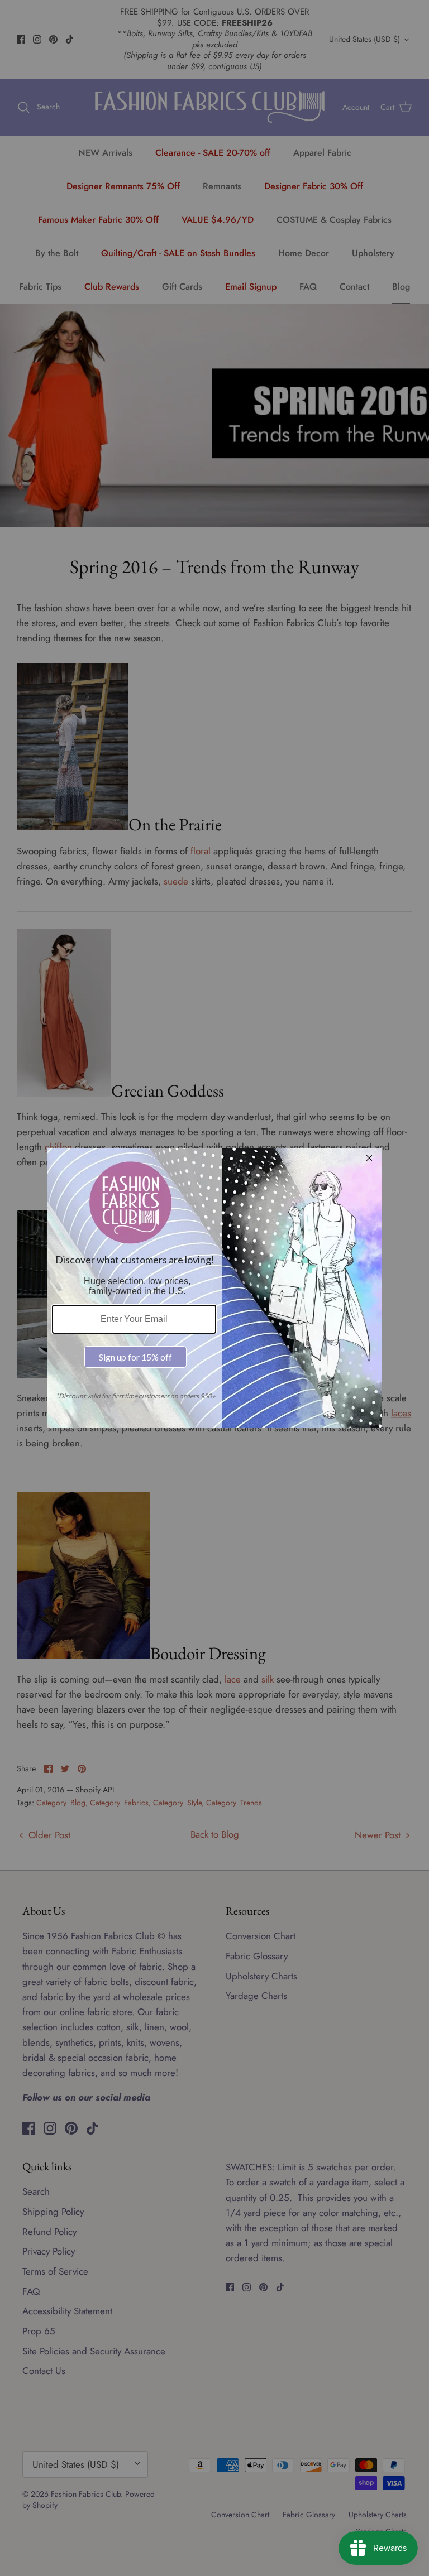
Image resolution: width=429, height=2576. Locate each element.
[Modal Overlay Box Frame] (214, 1288)
